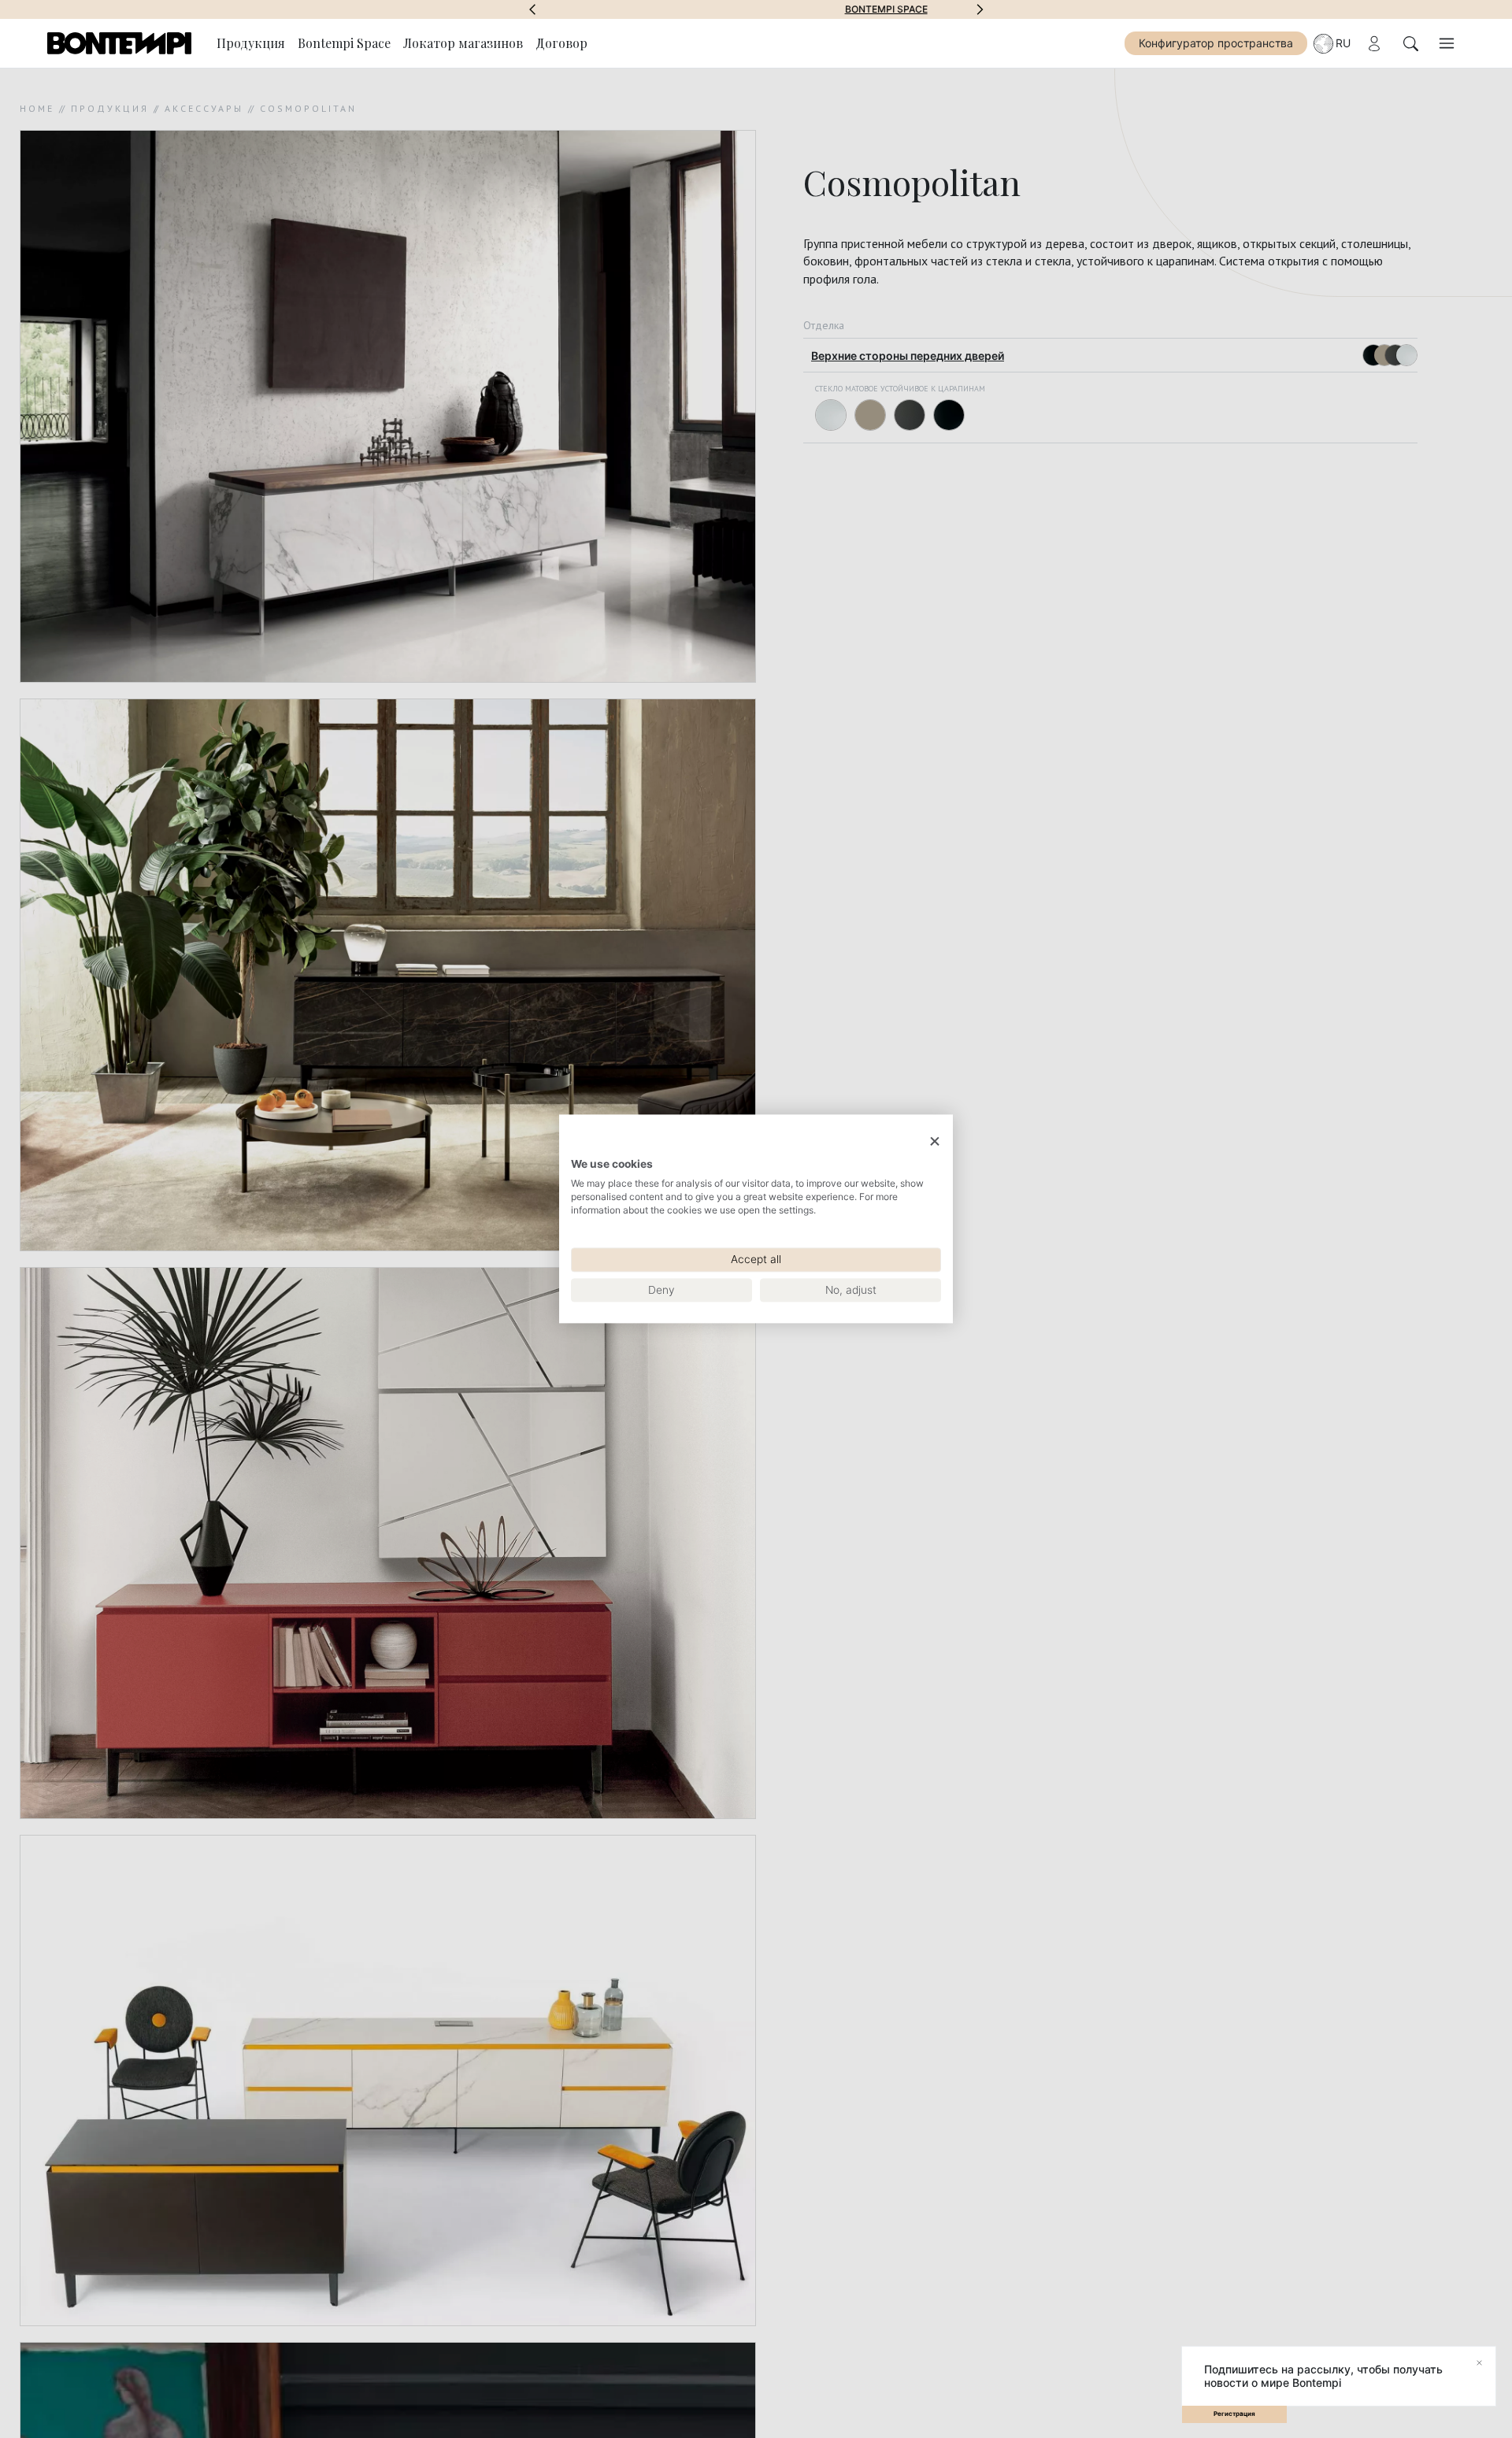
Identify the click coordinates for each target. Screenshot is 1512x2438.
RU (1343, 43)
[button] (532, 9)
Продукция (251, 43)
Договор (561, 43)
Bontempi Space (756, 9)
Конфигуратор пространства (1216, 43)
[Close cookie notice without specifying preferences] (935, 1141)
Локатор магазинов (463, 43)
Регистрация (1234, 2414)
